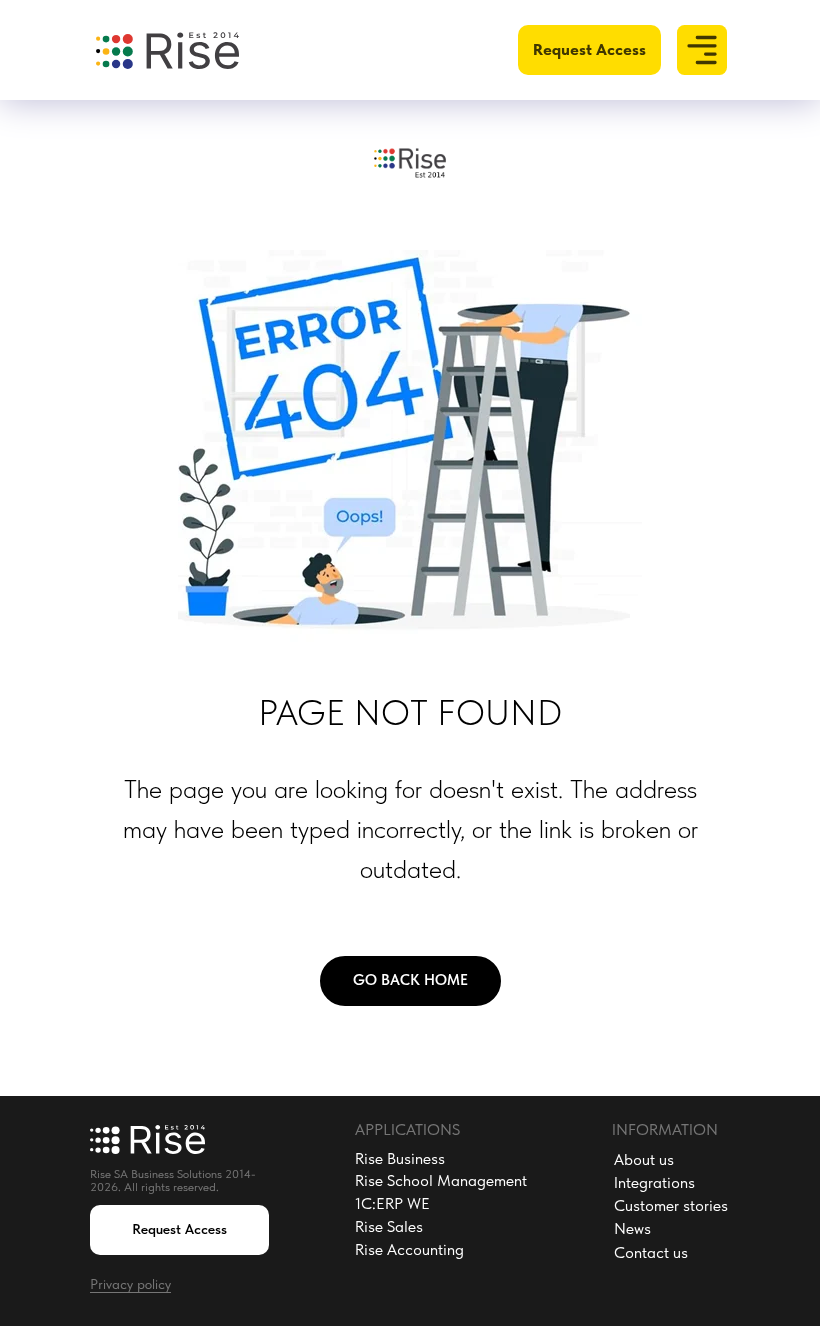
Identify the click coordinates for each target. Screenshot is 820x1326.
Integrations (654, 1182)
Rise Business (400, 1158)
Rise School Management (441, 1180)
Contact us (651, 1252)
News (632, 1228)
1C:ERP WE (392, 1203)
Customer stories (671, 1205)
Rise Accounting (409, 1249)
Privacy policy (130, 1284)
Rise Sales (389, 1226)
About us (644, 1159)
